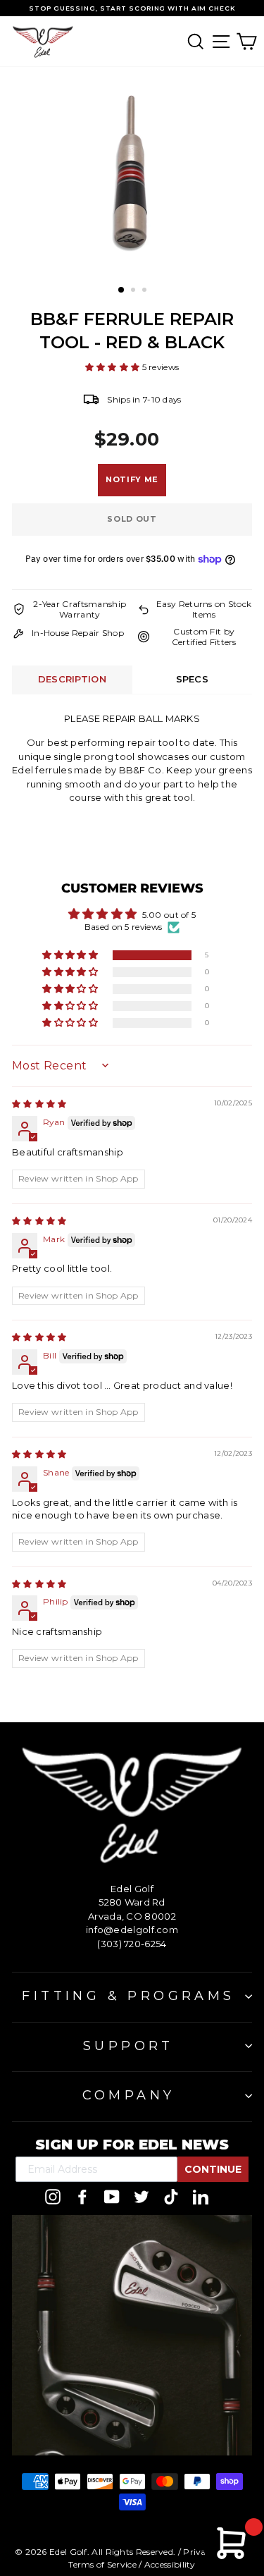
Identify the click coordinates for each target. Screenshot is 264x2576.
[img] (39, 1104)
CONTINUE (213, 2169)
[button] (114, 367)
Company (129, 2095)
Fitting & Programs (128, 1996)
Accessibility (170, 2564)
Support (128, 2046)
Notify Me (132, 479)
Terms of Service (102, 2564)
